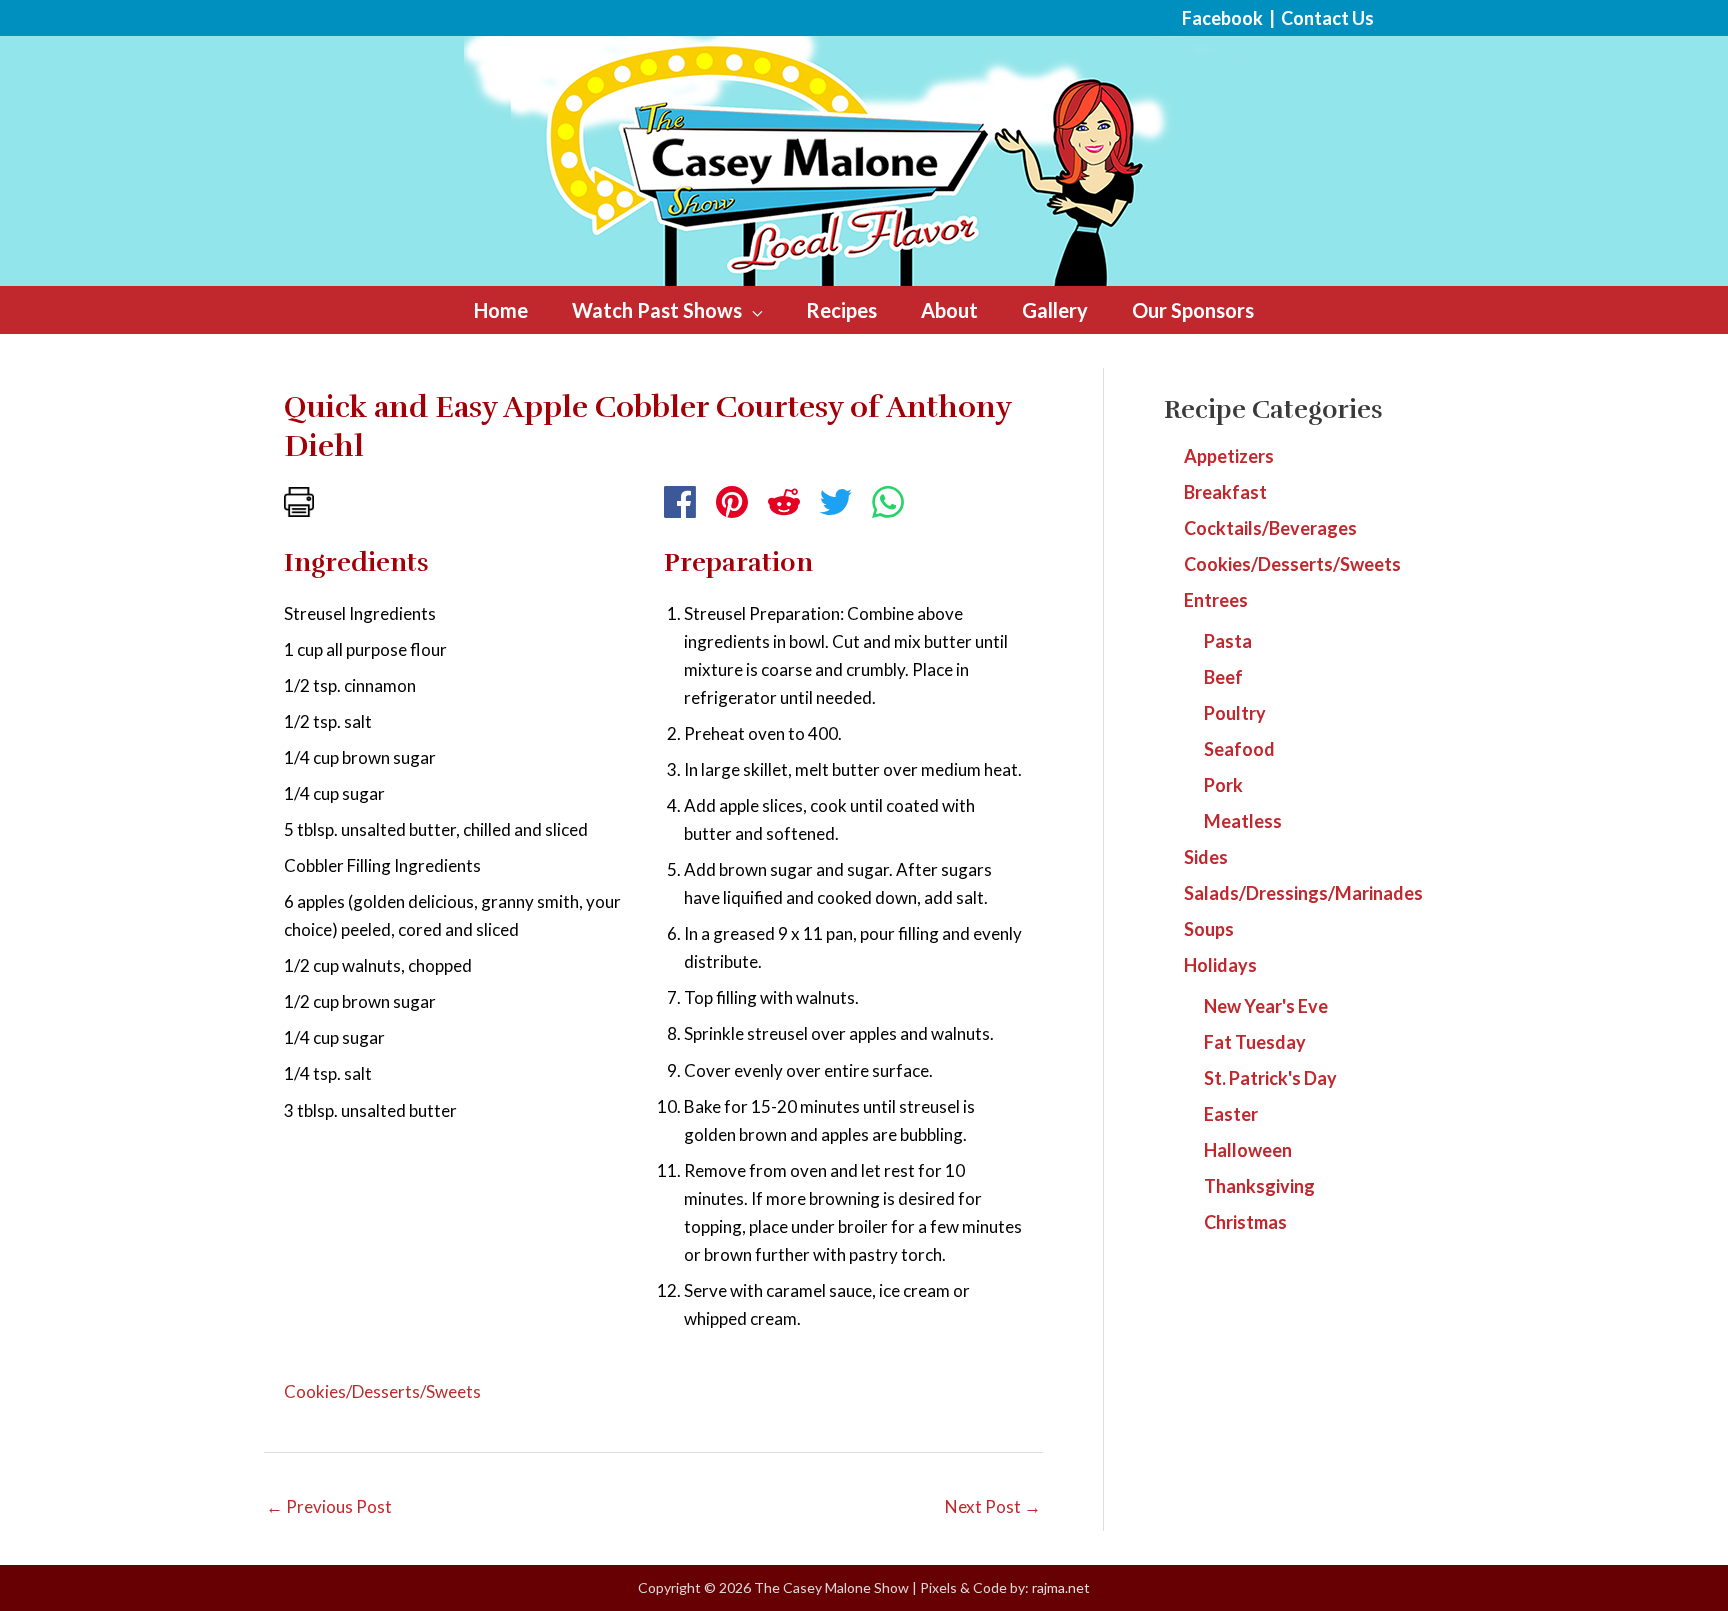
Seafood (1239, 749)
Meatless (1243, 821)
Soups (1209, 929)
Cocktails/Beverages (1270, 528)
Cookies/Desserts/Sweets (382, 1391)
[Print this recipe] (299, 499)
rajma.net (1061, 1587)
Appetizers (1229, 456)
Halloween (1248, 1150)
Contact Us (1327, 18)
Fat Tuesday (1255, 1042)
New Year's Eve (1266, 1006)
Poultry (1235, 713)
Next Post (993, 1506)
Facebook (1222, 18)
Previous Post (329, 1506)
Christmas (1245, 1222)
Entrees (1216, 600)
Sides (1206, 857)
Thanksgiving (1259, 1186)
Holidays (1220, 965)
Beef (1223, 677)
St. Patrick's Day (1270, 1078)
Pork (1223, 785)
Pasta (1228, 641)
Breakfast (1225, 492)
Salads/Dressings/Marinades (1303, 893)
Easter (1231, 1114)
